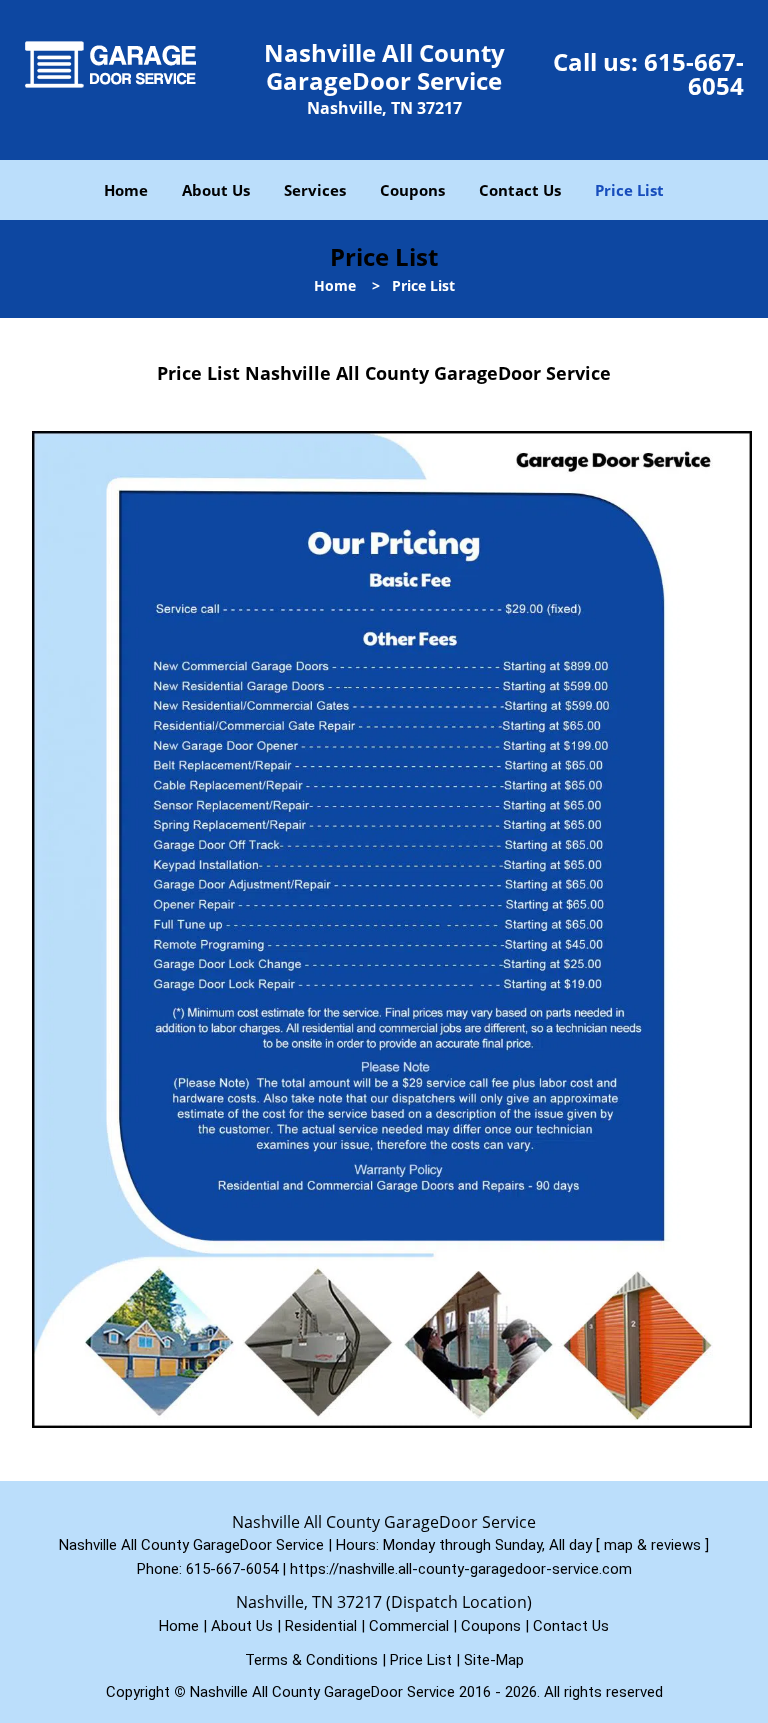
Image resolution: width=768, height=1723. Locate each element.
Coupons (412, 190)
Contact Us (520, 190)
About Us (216, 190)
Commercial (409, 1626)
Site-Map (494, 1660)
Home (126, 190)
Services (315, 190)
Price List (629, 190)
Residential (321, 1626)
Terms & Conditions (311, 1660)
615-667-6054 (694, 73)
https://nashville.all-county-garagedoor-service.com (461, 1569)
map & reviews (654, 1545)
